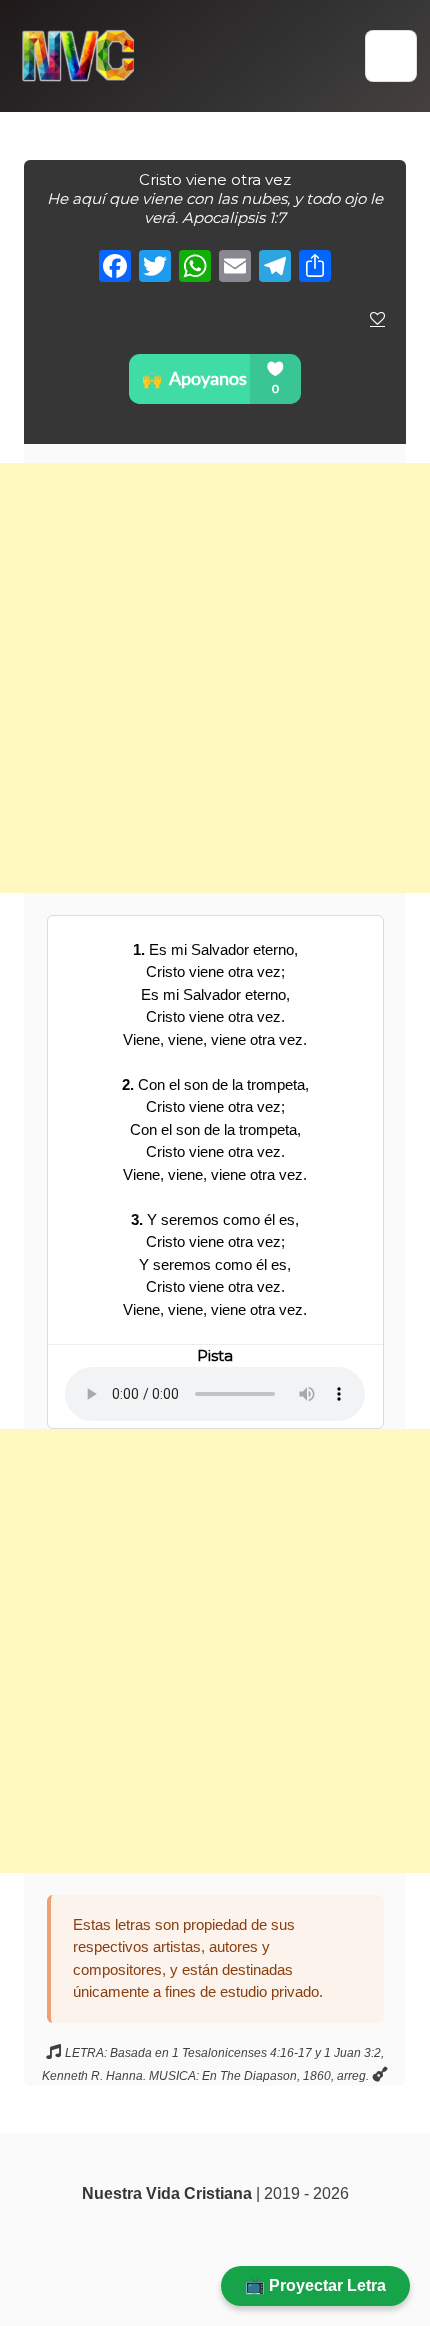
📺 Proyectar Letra (315, 2285)
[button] (391, 56)
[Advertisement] (215, 678)
